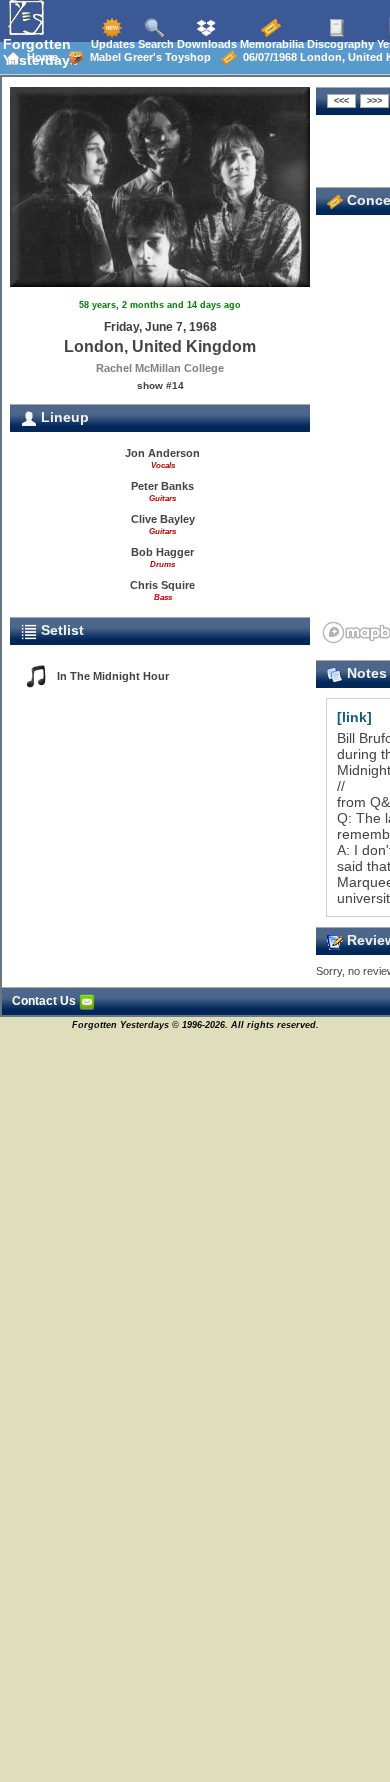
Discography (339, 44)
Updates (111, 44)
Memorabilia (270, 44)
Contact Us (45, 1001)
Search (154, 44)
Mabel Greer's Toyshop (147, 57)
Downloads (205, 44)
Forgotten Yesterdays (40, 52)
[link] (354, 717)
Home (39, 57)
